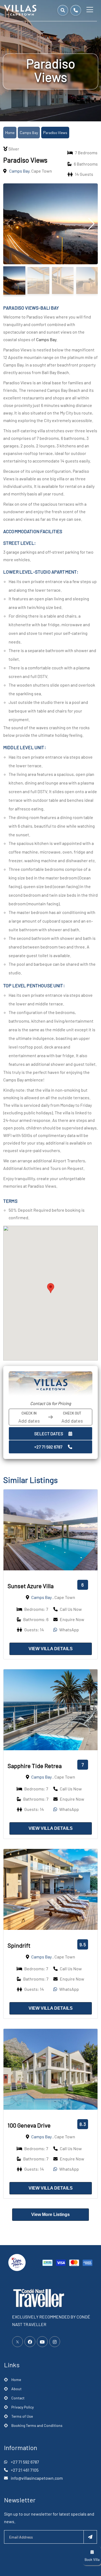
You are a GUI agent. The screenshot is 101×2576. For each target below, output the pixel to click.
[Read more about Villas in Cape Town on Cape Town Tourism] (17, 2262)
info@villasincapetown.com (37, 2478)
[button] (51, 1288)
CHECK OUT (72, 1413)
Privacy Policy (22, 2407)
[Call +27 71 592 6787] (76, 10)
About (16, 2389)
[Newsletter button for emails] (90, 2537)
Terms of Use (22, 2416)
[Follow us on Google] (42, 2342)
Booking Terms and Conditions (37, 2425)
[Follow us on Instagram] (55, 2342)
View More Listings (50, 2214)
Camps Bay (29, 133)
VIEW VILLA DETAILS (51, 1649)
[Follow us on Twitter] (18, 2342)
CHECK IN (29, 1413)
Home (10, 133)
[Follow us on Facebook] (30, 2342)
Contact (18, 2398)
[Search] (63, 10)
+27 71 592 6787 (48, 1447)
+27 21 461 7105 (25, 2470)
